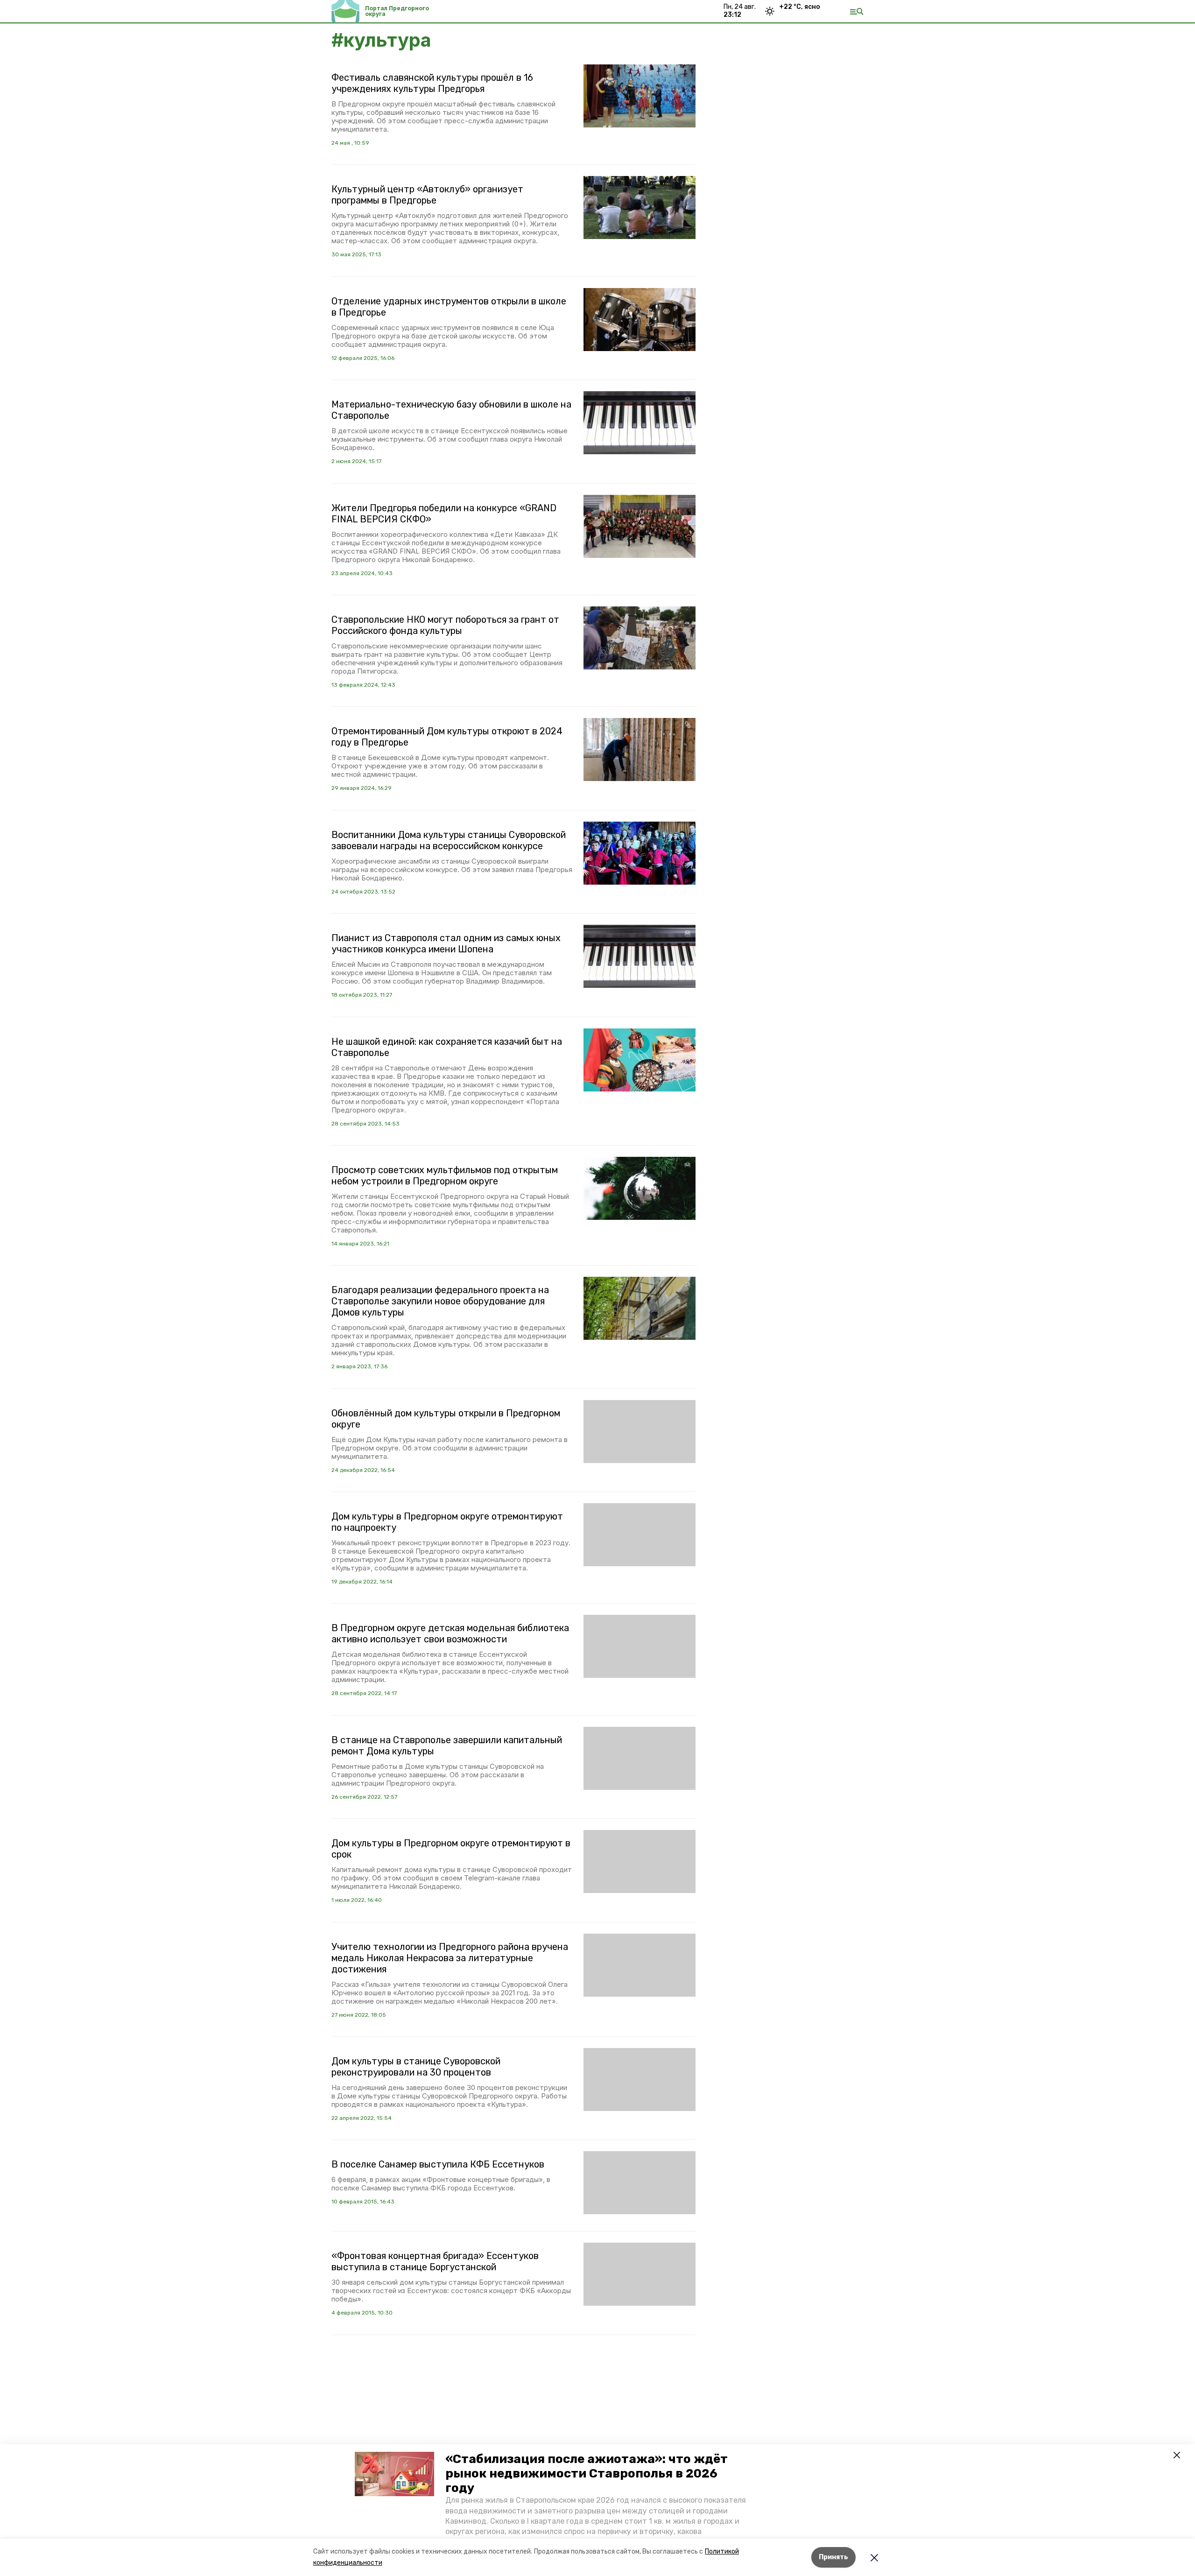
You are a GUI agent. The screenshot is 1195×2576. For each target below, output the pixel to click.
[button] (394, 2474)
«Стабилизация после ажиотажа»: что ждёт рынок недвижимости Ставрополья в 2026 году (587, 2474)
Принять (833, 2557)
